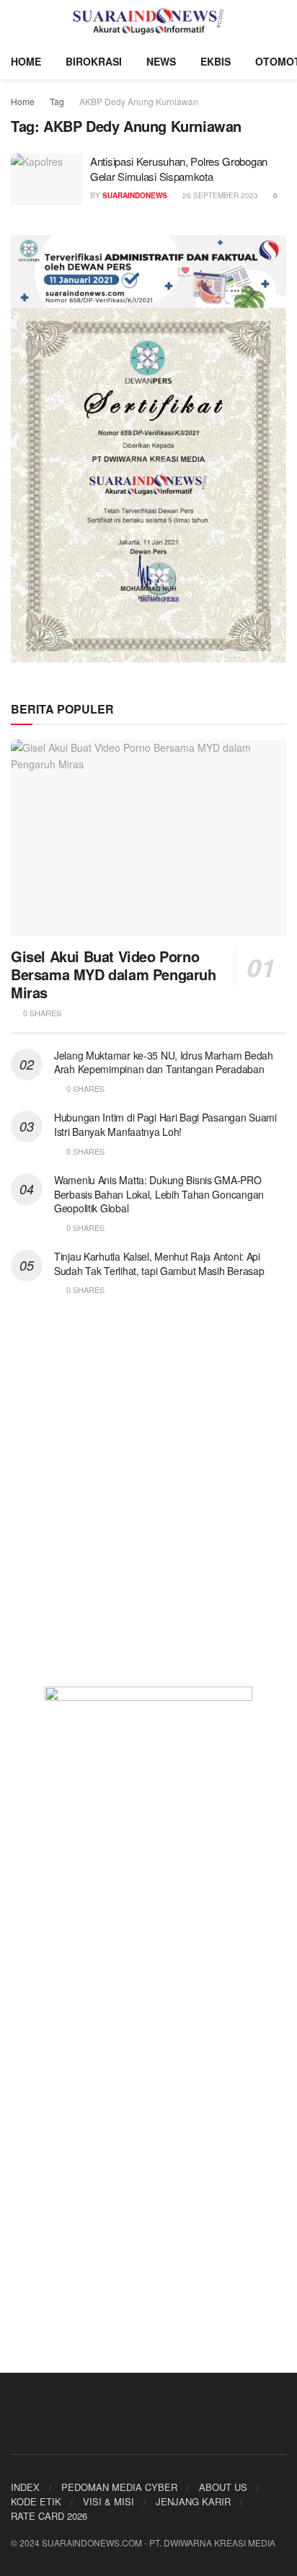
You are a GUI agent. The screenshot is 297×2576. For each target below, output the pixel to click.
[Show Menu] (17, 22)
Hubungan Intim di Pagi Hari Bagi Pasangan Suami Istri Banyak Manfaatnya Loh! (165, 1124)
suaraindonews (135, 195)
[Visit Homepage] (149, 22)
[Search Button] (280, 22)
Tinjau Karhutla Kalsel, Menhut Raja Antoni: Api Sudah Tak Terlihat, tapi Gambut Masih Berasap (159, 1263)
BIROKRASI (94, 61)
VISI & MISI (108, 2501)
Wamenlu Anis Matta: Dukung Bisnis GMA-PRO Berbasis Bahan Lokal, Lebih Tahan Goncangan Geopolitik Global (159, 1194)
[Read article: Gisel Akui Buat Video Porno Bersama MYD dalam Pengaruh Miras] (148, 838)
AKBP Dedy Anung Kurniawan (139, 101)
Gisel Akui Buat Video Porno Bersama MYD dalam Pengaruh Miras (114, 974)
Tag (57, 101)
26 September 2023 (219, 195)
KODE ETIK (36, 2501)
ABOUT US (223, 2487)
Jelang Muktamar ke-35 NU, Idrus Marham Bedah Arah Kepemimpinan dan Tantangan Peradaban (164, 1062)
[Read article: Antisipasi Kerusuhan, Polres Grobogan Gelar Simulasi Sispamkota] (47, 179)
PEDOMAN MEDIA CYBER (119, 2487)
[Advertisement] (148, 1501)
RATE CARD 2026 (49, 2516)
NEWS (161, 61)
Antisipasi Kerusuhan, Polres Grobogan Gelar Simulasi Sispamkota (179, 169)
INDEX (25, 2487)
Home (23, 101)
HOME (26, 61)
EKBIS (216, 61)
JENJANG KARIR (193, 2501)
